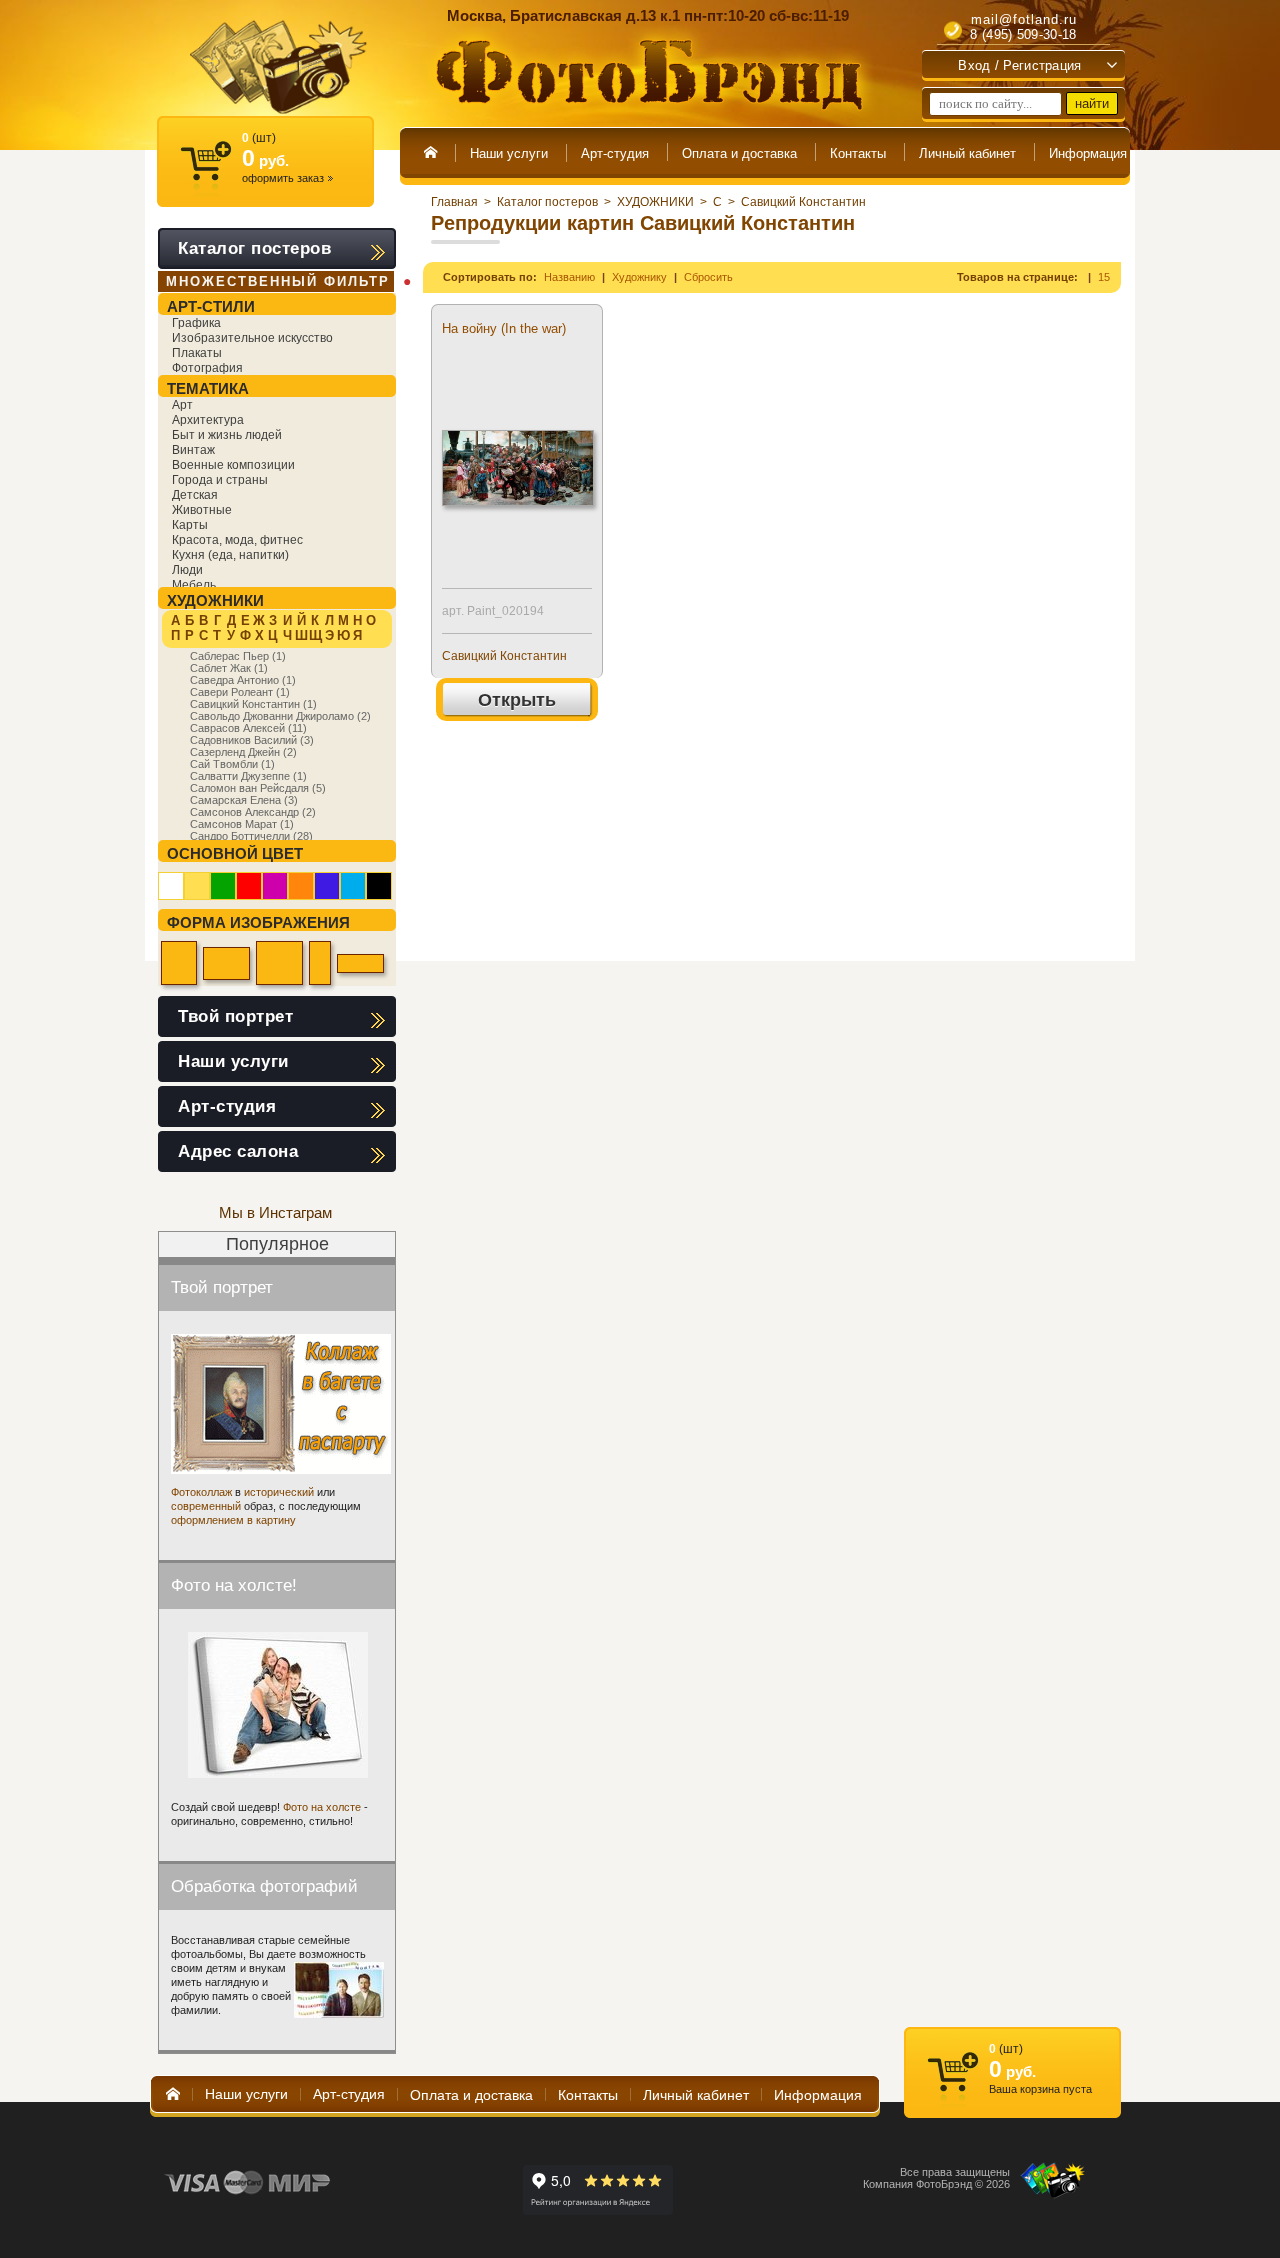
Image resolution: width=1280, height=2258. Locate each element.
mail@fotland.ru (1024, 19)
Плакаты (197, 353)
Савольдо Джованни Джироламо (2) (280, 716)
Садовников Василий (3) (252, 740)
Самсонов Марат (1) (242, 824)
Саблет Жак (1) (229, 668)
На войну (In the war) (504, 328)
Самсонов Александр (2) (253, 812)
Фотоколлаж (201, 1492)
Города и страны (220, 480)
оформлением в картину (233, 1520)
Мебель (194, 585)
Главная (454, 202)
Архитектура (208, 420)
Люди (187, 570)
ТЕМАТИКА (208, 388)
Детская (195, 495)
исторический (279, 1492)
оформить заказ (287, 178)
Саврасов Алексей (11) (248, 728)
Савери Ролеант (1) (240, 692)
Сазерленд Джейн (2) (243, 752)
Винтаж (193, 450)
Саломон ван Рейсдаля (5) (258, 788)
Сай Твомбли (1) (232, 764)
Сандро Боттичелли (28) (251, 836)
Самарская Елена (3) (244, 800)
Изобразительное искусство (252, 338)
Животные (202, 510)
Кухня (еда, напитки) (230, 555)
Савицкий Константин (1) (253, 704)
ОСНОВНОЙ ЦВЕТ (235, 853)
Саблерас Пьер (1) (238, 656)
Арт (182, 405)
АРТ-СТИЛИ (211, 306)
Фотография (207, 368)
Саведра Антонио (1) (243, 680)
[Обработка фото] (339, 1990)
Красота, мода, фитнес (237, 540)
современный (206, 1506)
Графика (196, 323)
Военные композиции (233, 465)
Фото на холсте (322, 1807)
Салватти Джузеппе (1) (248, 776)
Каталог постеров (547, 202)
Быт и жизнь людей (227, 435)
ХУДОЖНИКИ (655, 202)
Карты (190, 525)
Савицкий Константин (803, 202)
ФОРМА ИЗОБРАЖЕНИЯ (258, 922)
